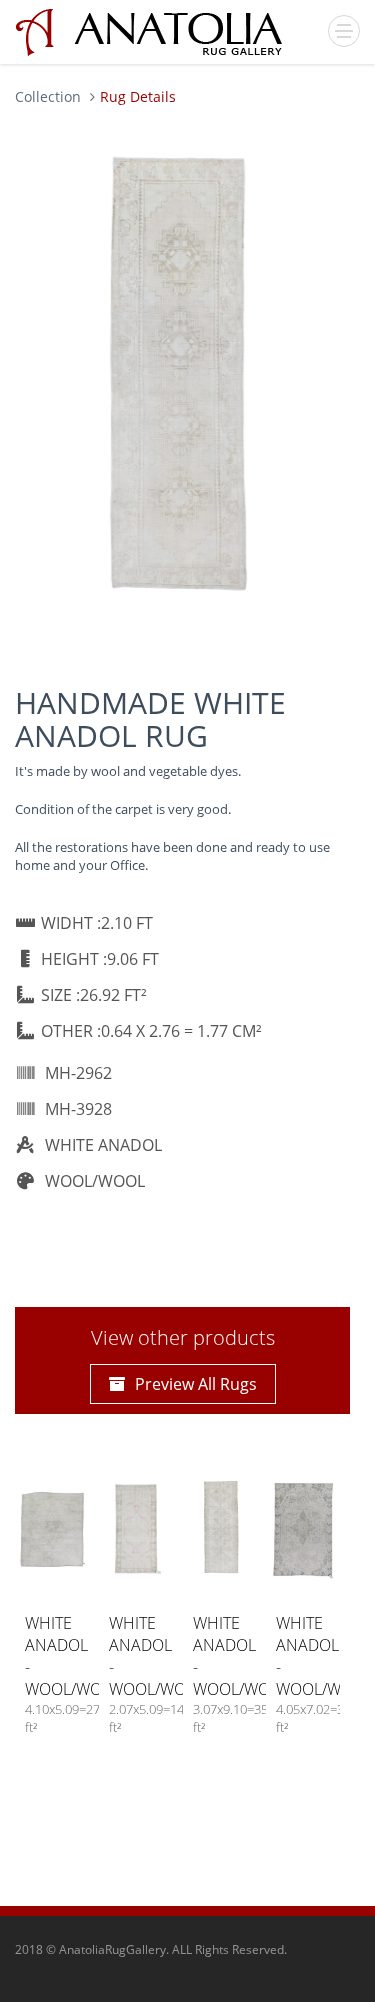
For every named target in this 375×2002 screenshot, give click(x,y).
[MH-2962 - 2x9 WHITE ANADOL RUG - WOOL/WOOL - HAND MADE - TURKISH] (177, 372)
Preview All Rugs (196, 1384)
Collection (48, 96)
